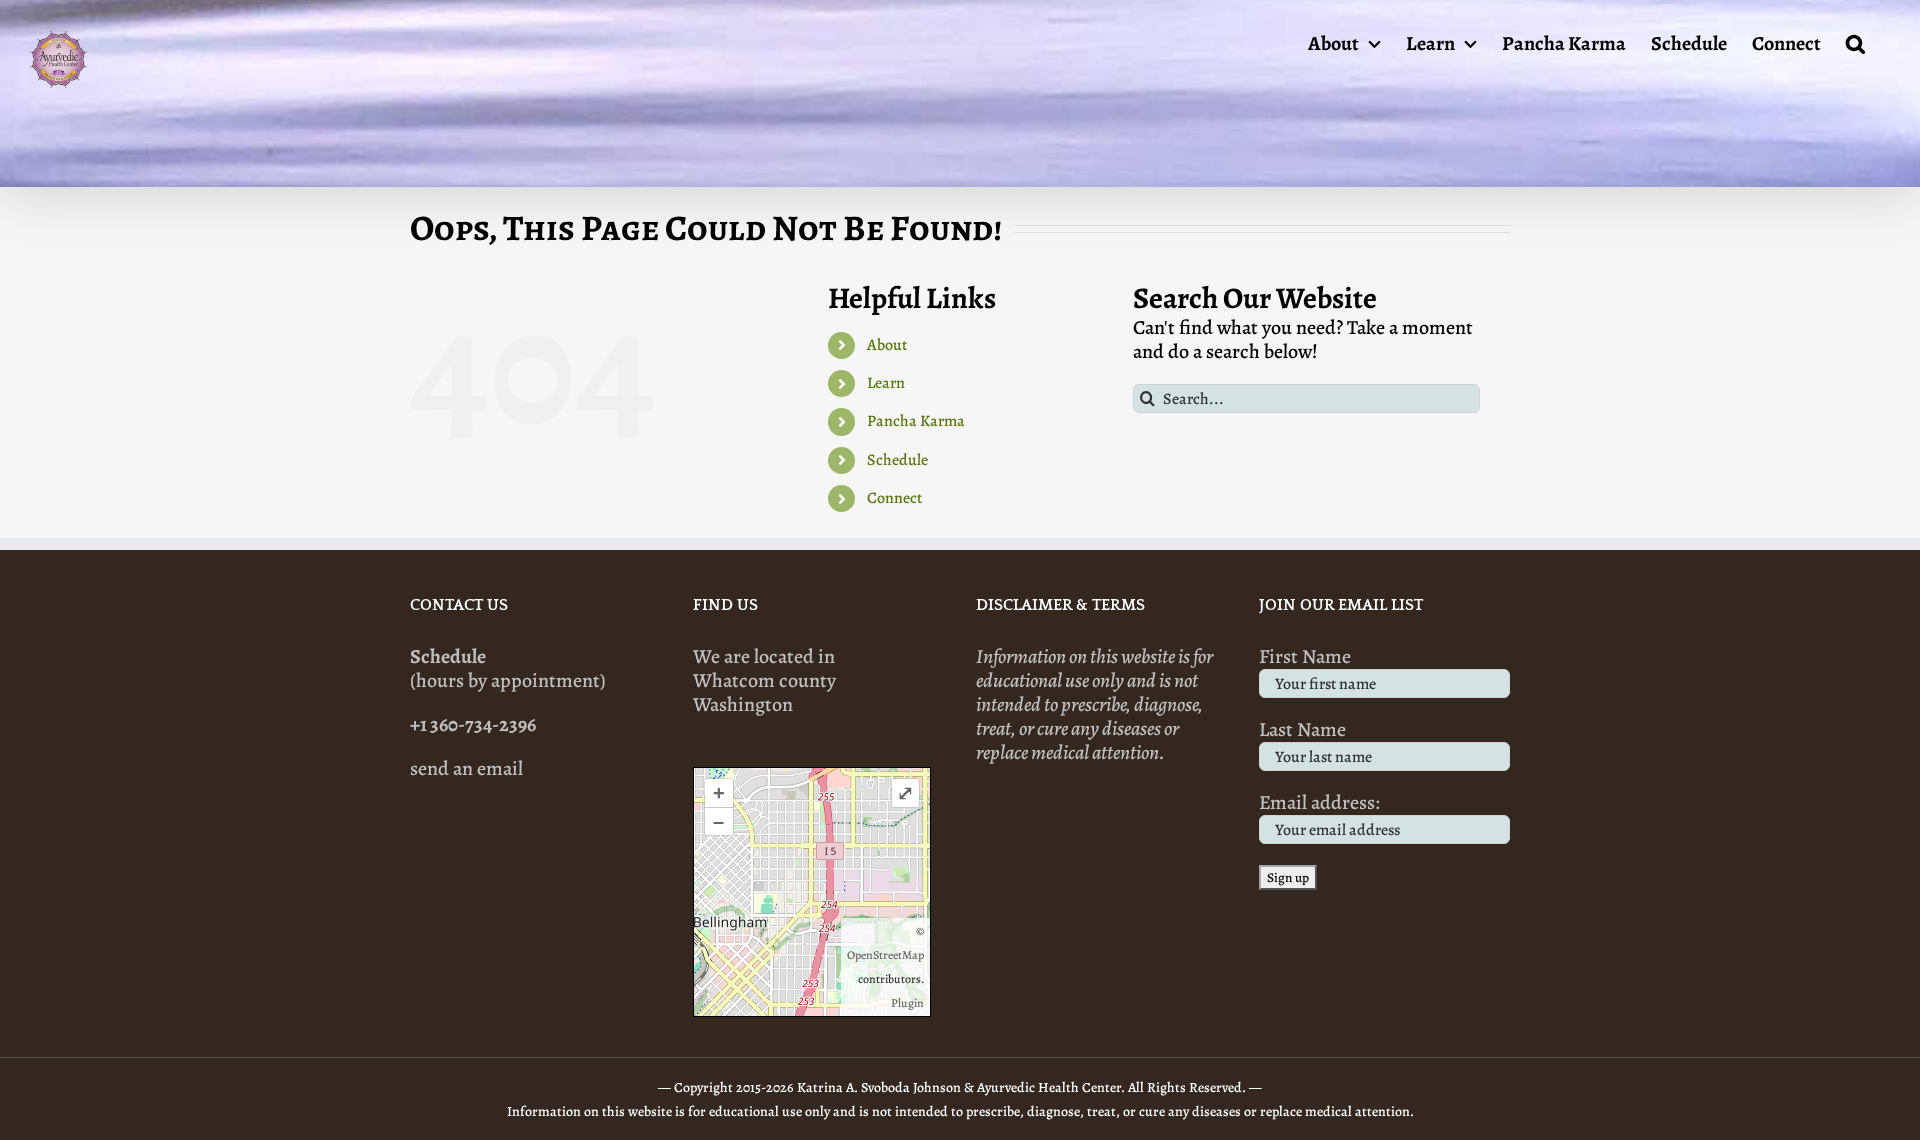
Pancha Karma (916, 421)
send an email (466, 768)
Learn (886, 383)
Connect (894, 498)
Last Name (1302, 729)
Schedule (897, 460)
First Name (1305, 656)
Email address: (1319, 802)
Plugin (907, 1003)
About (887, 345)
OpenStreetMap (885, 955)
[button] (1855, 42)
